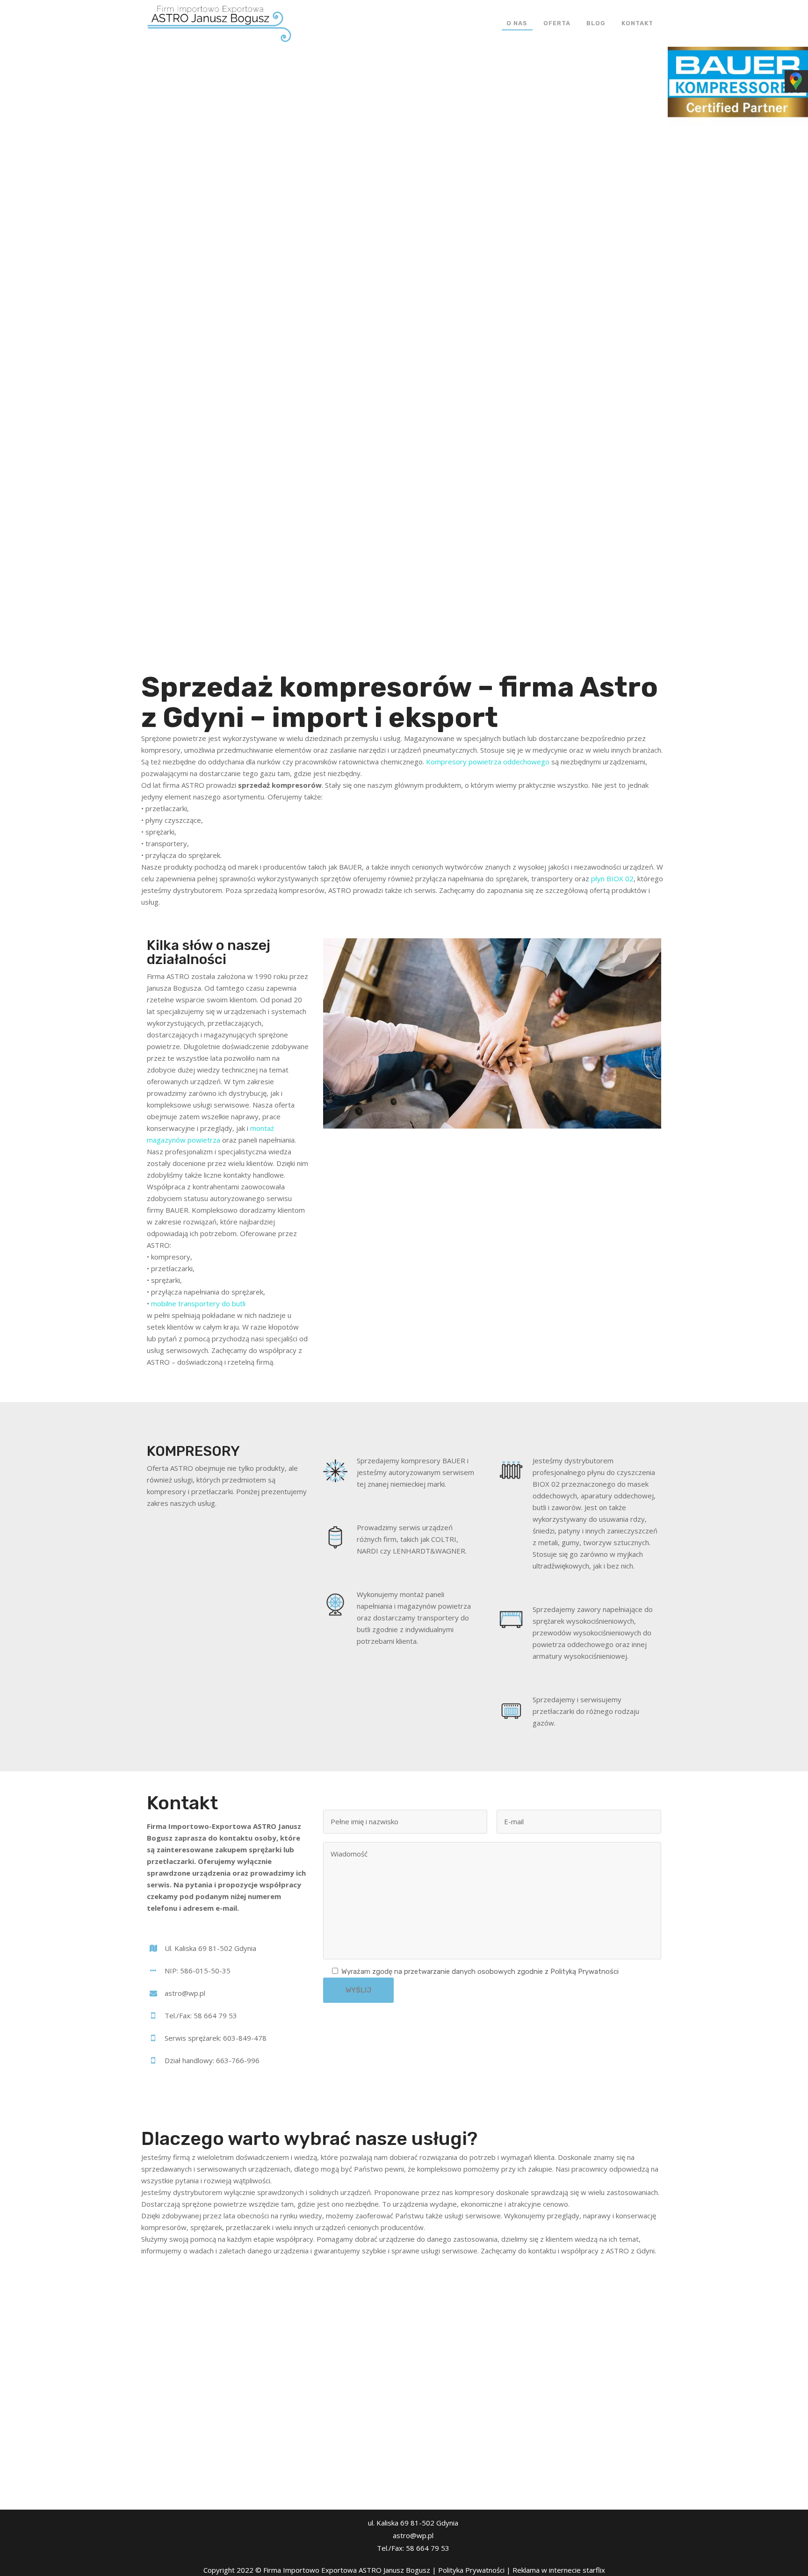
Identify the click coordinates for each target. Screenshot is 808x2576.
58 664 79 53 (428, 2548)
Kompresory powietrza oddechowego (488, 762)
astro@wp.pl (413, 2535)
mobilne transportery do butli (198, 1303)
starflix (594, 2570)
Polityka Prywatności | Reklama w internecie (510, 2570)
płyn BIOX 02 (612, 878)
